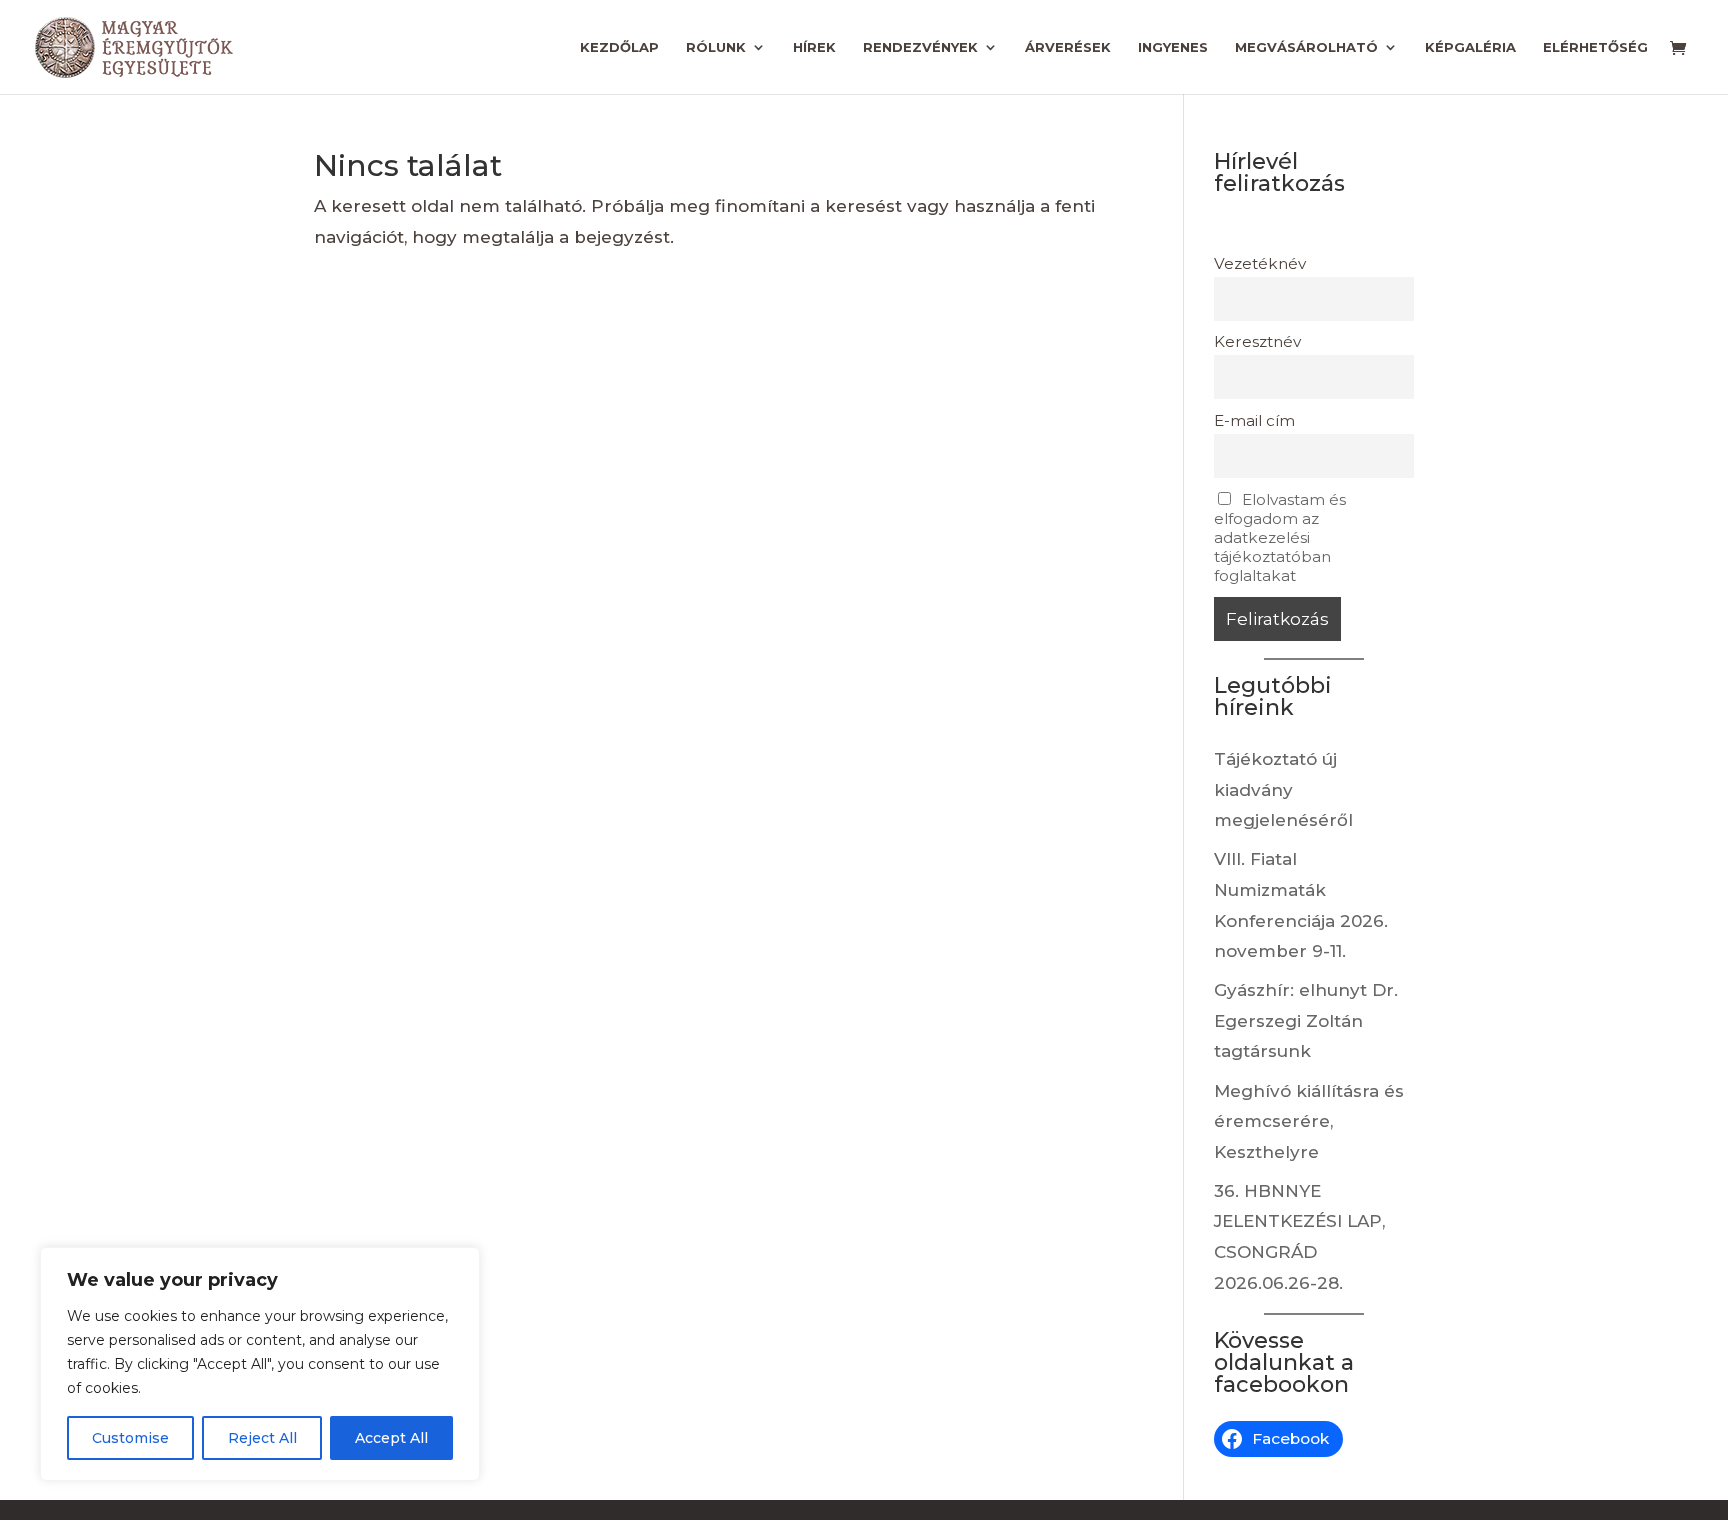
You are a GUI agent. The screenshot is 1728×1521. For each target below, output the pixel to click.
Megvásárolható (1306, 47)
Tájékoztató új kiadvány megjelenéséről (1283, 789)
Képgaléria (1470, 47)
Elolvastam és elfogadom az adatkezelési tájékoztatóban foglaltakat (1280, 537)
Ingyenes (1173, 47)
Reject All (262, 1438)
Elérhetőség (1595, 47)
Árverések (1068, 47)
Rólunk (716, 47)
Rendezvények (920, 47)
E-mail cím (1254, 420)
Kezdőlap (619, 47)
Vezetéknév (1260, 263)
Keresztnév (1257, 341)
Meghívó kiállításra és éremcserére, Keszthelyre (1309, 1121)
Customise (130, 1438)
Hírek (814, 47)
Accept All (391, 1438)
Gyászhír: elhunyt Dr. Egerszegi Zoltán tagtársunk (1306, 1020)
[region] (260, 1364)
